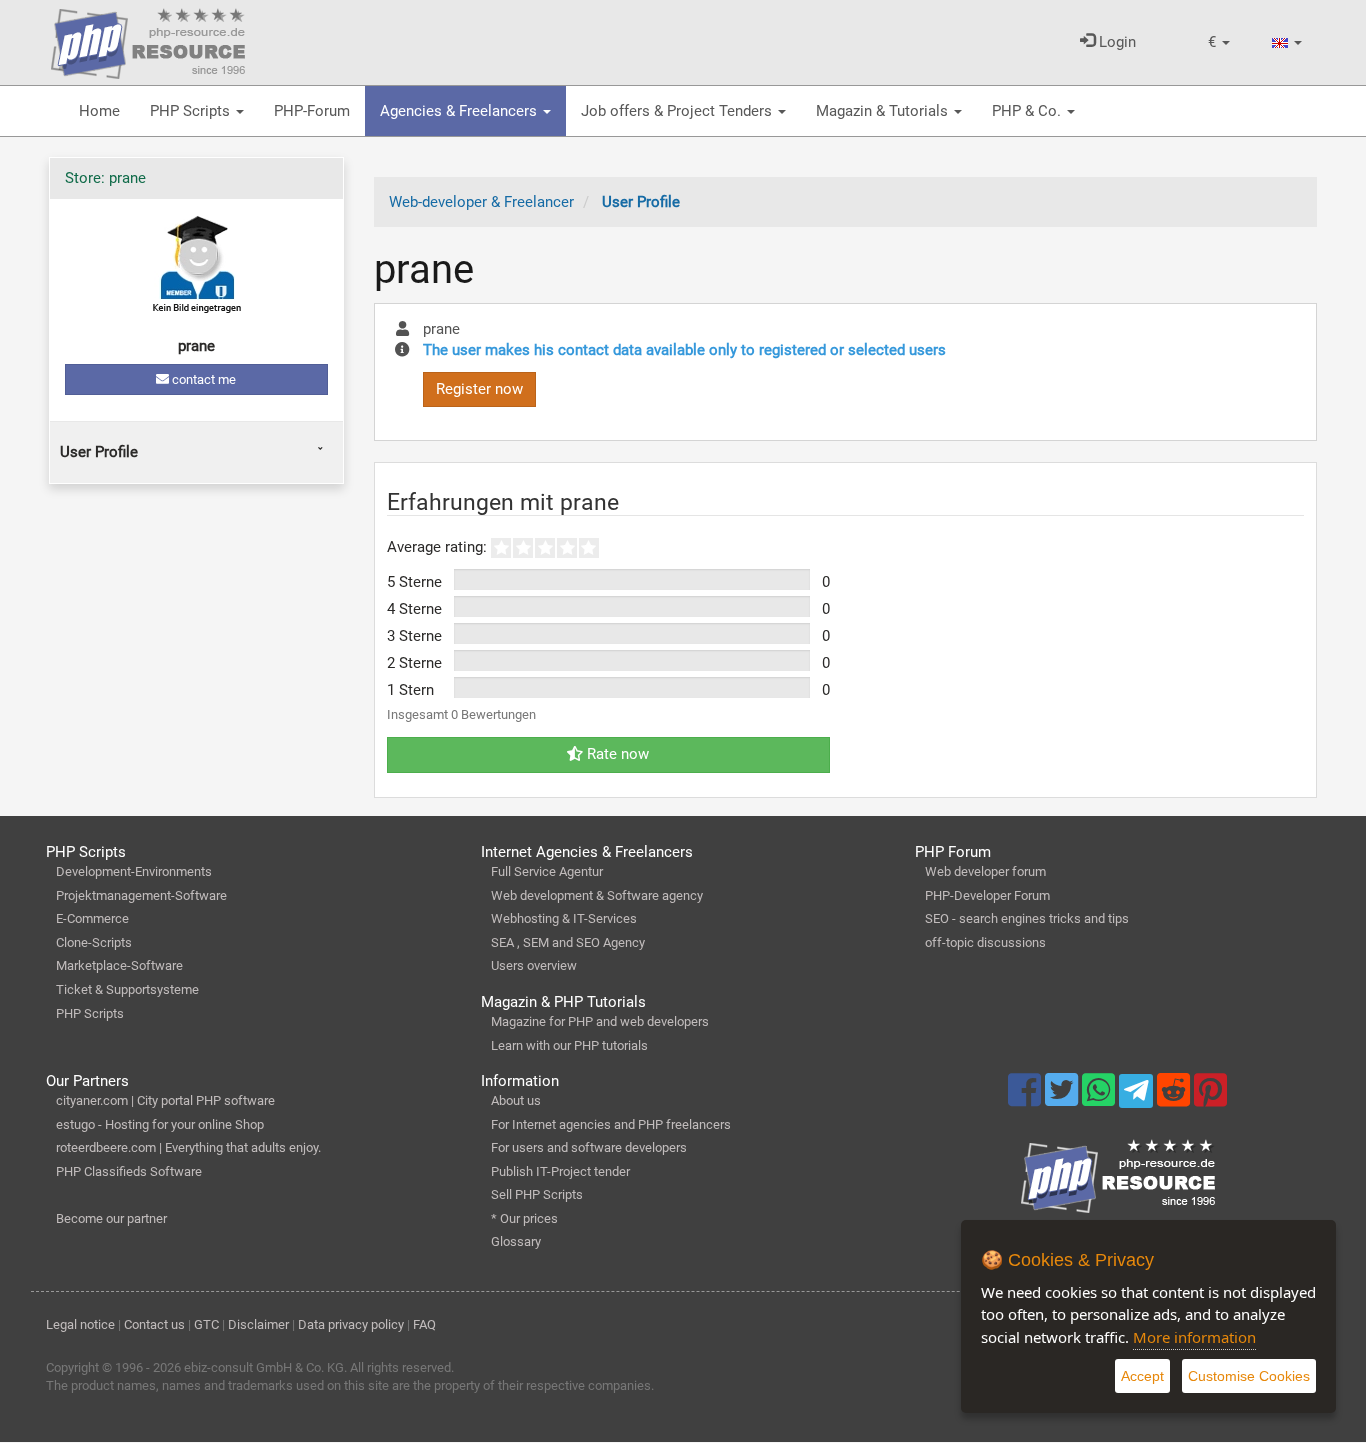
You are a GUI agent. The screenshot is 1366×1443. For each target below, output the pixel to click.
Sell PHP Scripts (537, 1194)
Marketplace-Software (119, 965)
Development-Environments (134, 871)
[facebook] (1026, 1099)
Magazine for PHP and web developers (600, 1021)
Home (99, 111)
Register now (479, 389)
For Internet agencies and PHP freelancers (611, 1124)
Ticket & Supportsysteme (127, 989)
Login (1115, 42)
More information (1194, 1337)
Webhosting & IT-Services (564, 918)
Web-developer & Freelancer (481, 202)
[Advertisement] (196, 636)
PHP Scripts (192, 111)
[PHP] (148, 40)
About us (516, 1100)
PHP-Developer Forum (987, 895)
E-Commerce (92, 918)
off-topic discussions (985, 942)
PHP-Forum (312, 111)
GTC (206, 1324)
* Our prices (524, 1218)
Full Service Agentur (547, 871)
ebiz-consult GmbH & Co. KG (264, 1367)
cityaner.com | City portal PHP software (165, 1100)
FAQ (424, 1324)
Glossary (516, 1241)
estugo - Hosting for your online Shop (160, 1124)
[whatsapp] (1100, 1099)
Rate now (616, 754)
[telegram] (1137, 1096)
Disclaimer (258, 1324)
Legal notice (80, 1324)
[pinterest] (1210, 1099)
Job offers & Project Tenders (678, 111)
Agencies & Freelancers (460, 111)
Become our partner (111, 1218)
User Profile (99, 452)
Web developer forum (985, 871)
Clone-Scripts (94, 942)
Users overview (534, 965)
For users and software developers (589, 1147)
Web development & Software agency (597, 895)
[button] (1219, 42)
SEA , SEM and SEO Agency (568, 942)
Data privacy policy (351, 1324)
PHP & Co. (1028, 111)
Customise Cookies (1249, 1376)
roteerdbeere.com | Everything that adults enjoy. (188, 1147)
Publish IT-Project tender (560, 1171)
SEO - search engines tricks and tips (1027, 918)
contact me (202, 379)
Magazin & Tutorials (884, 111)
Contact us (154, 1324)
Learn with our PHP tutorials (569, 1045)
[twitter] (1063, 1099)
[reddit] (1175, 1099)
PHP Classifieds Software (129, 1171)
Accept (1142, 1376)
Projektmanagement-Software (141, 895)
